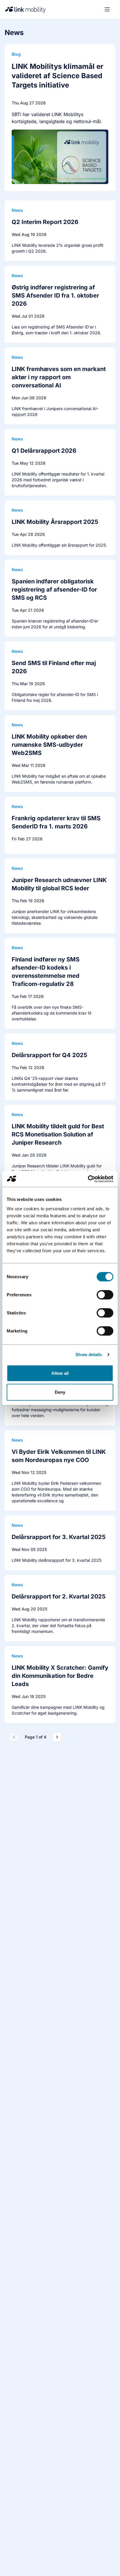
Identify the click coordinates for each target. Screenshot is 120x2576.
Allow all (60, 1373)
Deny (60, 1392)
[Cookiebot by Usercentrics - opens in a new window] (88, 1179)
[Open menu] (107, 9)
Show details (89, 1355)
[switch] (105, 1295)
